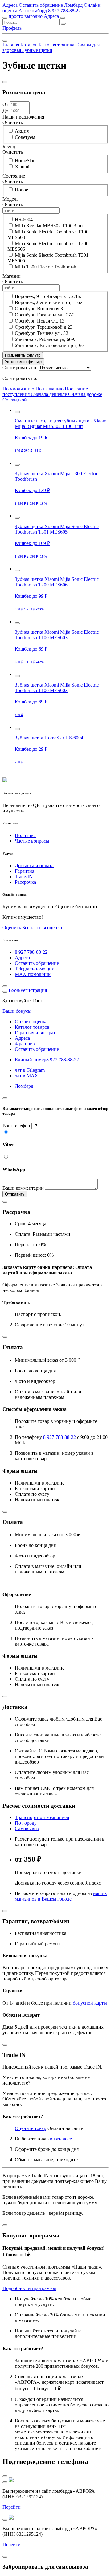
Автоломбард (33, 11)
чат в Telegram (30, 1070)
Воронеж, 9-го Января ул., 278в (48, 296)
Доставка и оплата (34, 865)
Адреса (10, 5)
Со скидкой (15, 400)
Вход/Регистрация (28, 990)
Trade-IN (24, 877)
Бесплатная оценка (42, 928)
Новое (21, 190)
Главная (11, 45)
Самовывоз (27, 1828)
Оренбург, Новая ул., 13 (40, 321)
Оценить (12, 928)
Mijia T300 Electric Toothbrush (45, 267)
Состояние (14, 176)
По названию (50, 389)
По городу (26, 1823)
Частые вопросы (32, 841)
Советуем (25, 137)
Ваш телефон (16, 1126)
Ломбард (73, 5)
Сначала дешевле (49, 394)
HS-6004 (24, 219)
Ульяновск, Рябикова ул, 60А (45, 339)
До (5, 111)
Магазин (12, 276)
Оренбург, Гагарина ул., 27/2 (45, 315)
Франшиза (26, 1044)
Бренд (9, 146)
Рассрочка (25, 882)
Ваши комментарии (23, 1188)
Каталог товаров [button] (32, 1027)
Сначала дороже (85, 394)
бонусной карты (90, 2003)
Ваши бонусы (17, 1011)
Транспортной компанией (42, 1817)
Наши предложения (23, 117)
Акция (22, 131)
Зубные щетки (37, 50)
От (5, 104)
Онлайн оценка (31, 1022)
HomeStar (25, 161)
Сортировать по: (20, 368)
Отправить (15, 1194)
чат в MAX (27, 1076)
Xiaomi (22, 167)
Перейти (12, 2507)
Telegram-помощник (36, 969)
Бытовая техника (57, 45)
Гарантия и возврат (35, 1033)
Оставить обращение (41, 5)
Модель (10, 199)
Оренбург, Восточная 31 (40, 309)
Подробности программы (29, 2288)
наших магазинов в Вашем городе (61, 1896)
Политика (25, 835)
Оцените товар (31, 2128)
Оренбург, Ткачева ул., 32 (41, 333)
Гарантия (25, 871)
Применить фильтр (23, 355)
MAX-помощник (33, 974)
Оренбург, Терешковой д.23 (44, 327)
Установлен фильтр (23, 362)
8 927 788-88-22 (64, 11)
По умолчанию (19, 389)
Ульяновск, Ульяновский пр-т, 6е (49, 345)
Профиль (12, 28)
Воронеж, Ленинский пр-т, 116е (48, 302)
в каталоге (61, 2139)
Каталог (29, 45)
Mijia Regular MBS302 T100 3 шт (49, 226)
